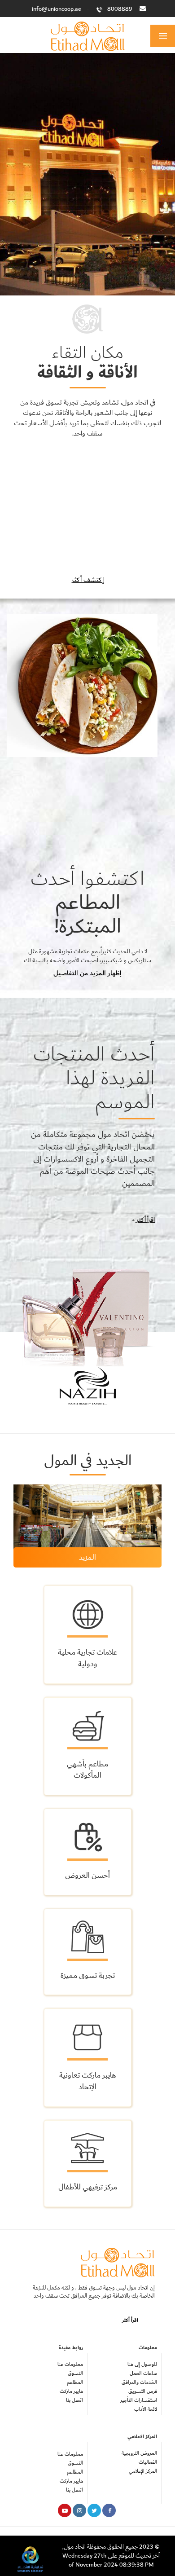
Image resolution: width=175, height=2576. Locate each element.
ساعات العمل (143, 2373)
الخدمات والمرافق (139, 2382)
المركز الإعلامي (143, 2471)
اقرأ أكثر (145, 1220)
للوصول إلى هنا (142, 2364)
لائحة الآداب (146, 2409)
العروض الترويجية (139, 2453)
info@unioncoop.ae (57, 9)
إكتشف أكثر (87, 580)
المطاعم (75, 2382)
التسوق (75, 2373)
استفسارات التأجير (139, 2400)
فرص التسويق (143, 2391)
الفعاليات (148, 2462)
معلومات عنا (70, 2364)
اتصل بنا (74, 2400)
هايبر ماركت (71, 2391)
